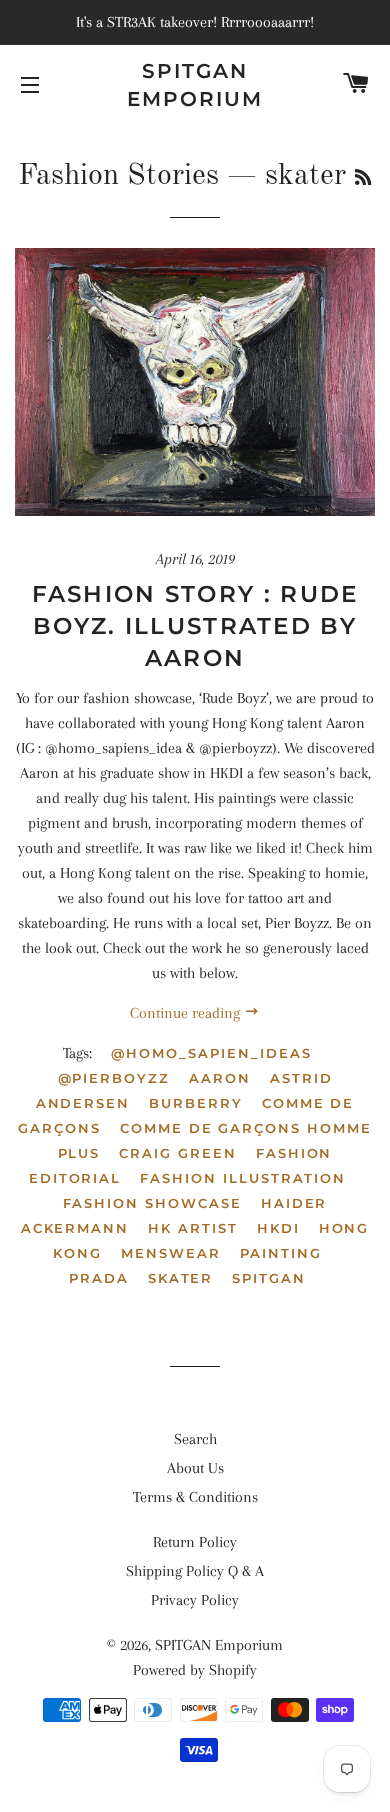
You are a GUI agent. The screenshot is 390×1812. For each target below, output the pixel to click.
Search (195, 1439)
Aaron (220, 1078)
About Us (195, 1468)
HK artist (193, 1228)
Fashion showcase (152, 1203)
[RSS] (363, 179)
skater (181, 1278)
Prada (99, 1278)
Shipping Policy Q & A (195, 1571)
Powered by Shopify (195, 1670)
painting (281, 1253)
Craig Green (177, 1153)
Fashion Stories (118, 176)
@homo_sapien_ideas (211, 1053)
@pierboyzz (114, 1078)
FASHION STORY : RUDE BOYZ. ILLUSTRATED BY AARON (195, 626)
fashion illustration (243, 1178)
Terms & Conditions (195, 1497)
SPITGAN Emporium (195, 85)
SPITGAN (269, 1278)
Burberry (196, 1103)
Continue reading (187, 1013)
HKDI (278, 1228)
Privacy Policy (195, 1600)
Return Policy (195, 1542)
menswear (171, 1253)
